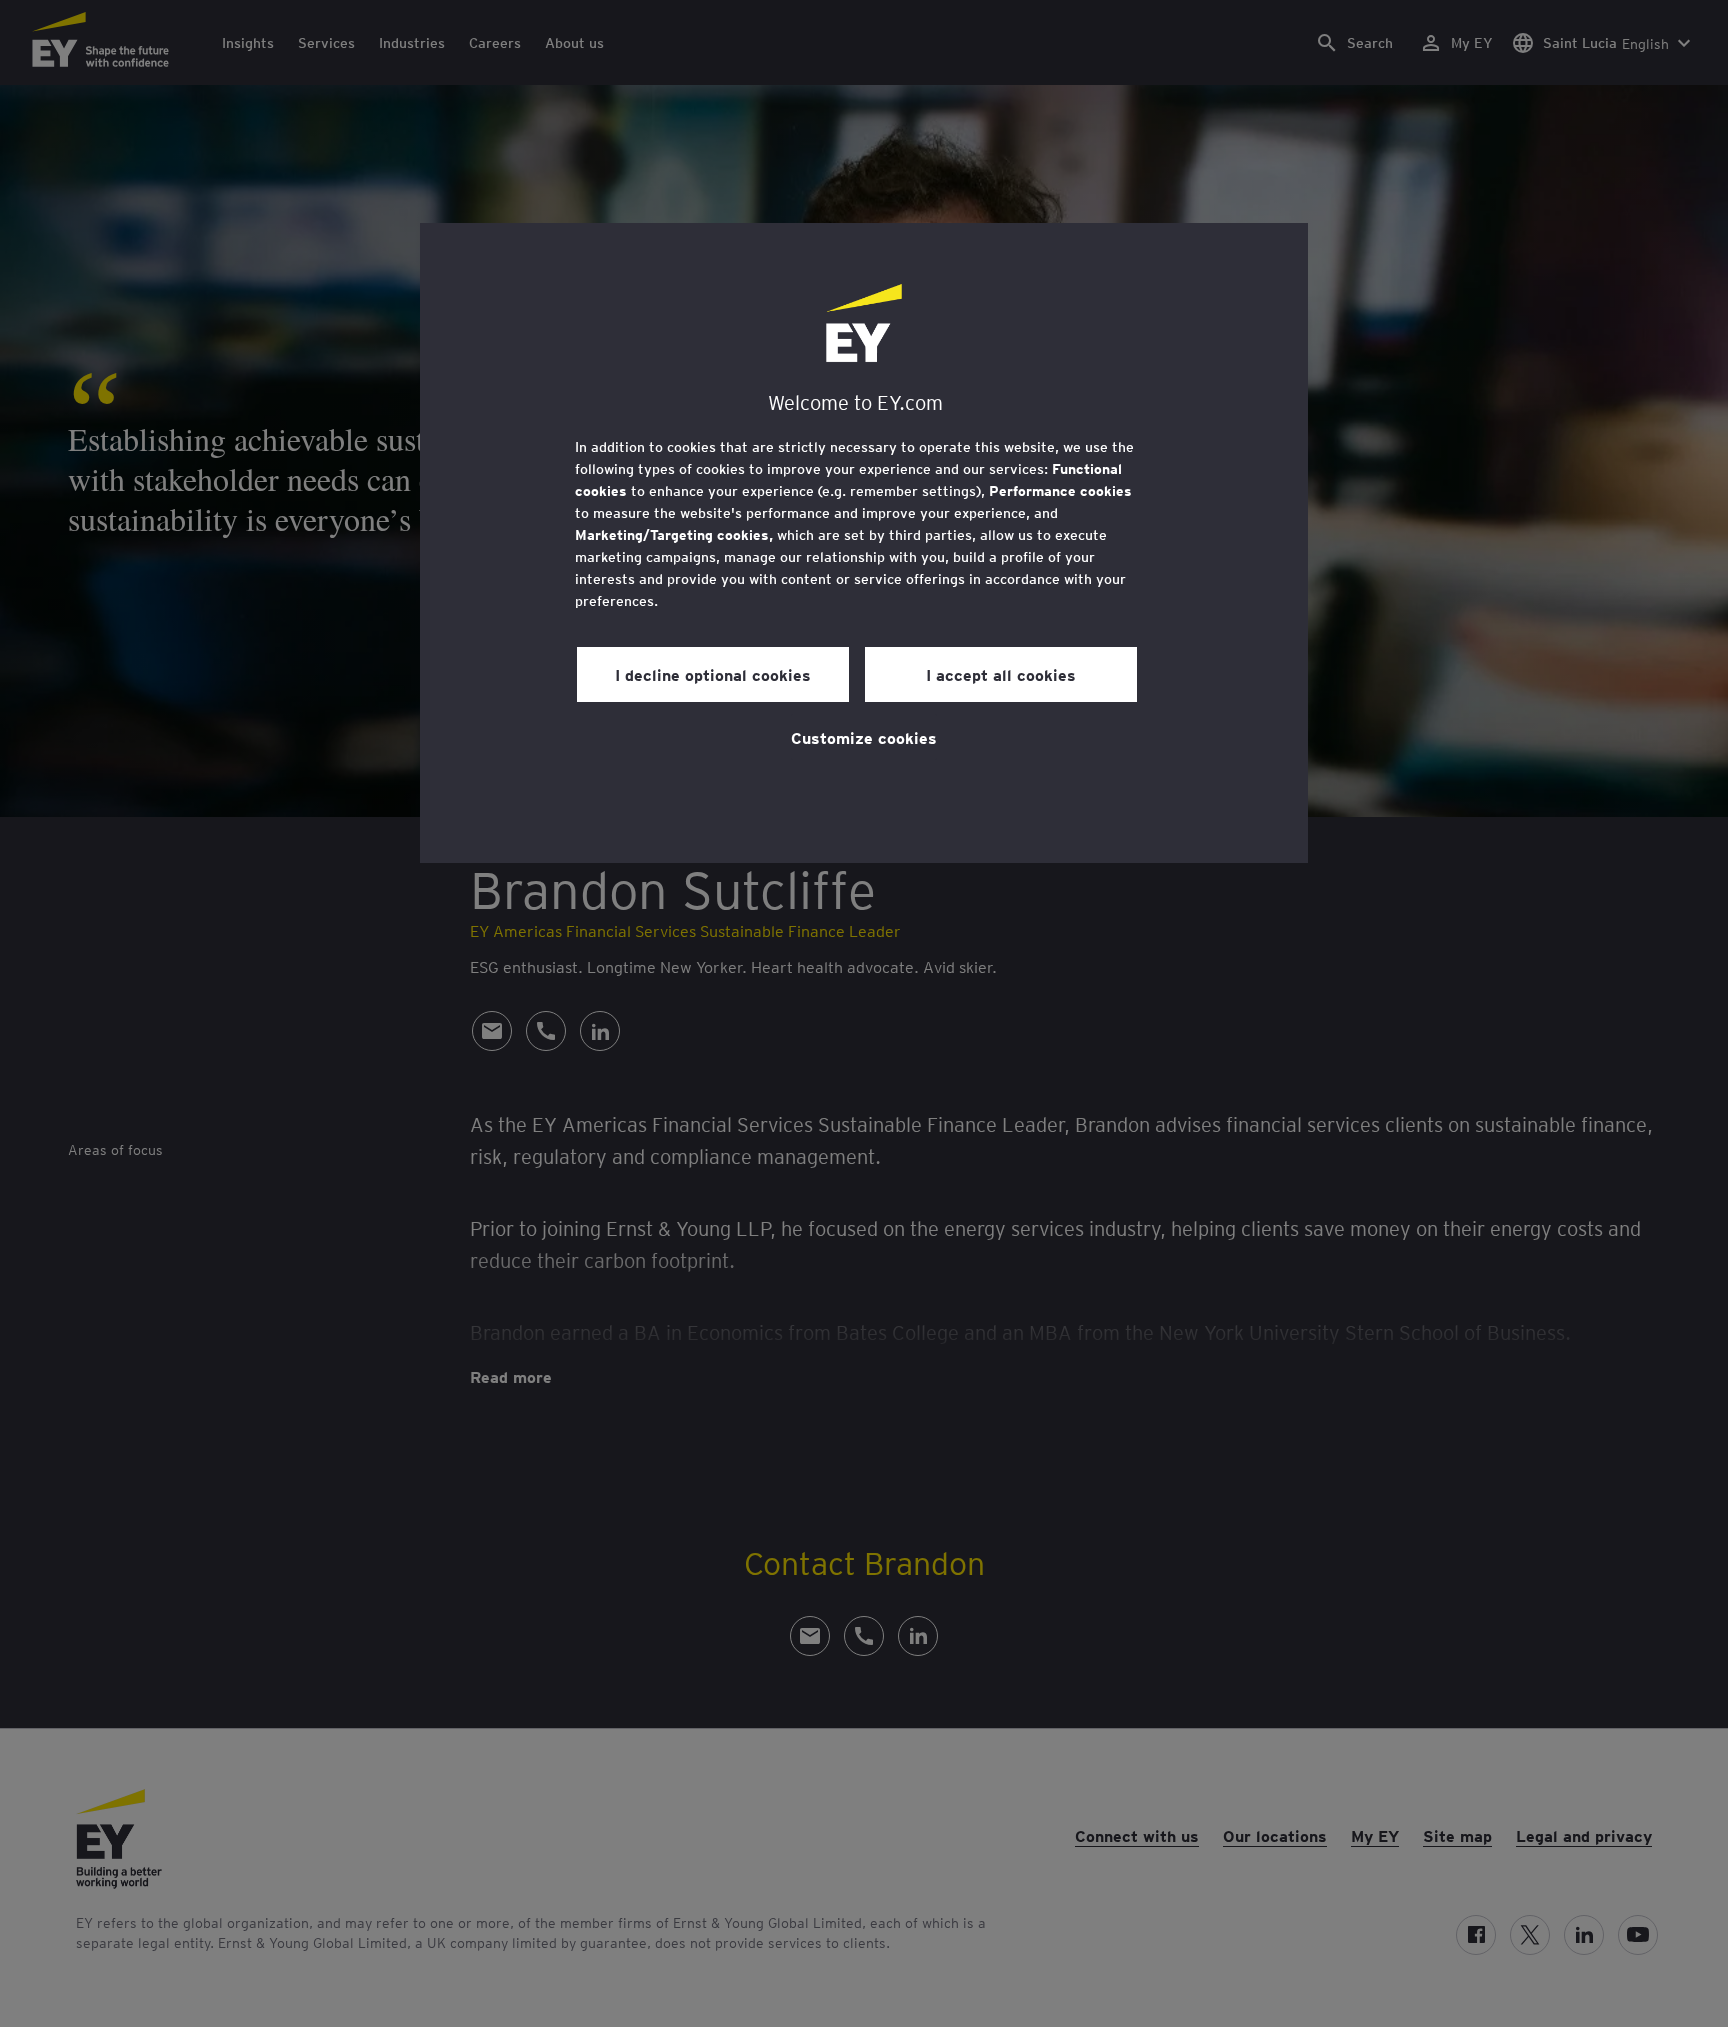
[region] (864, 543)
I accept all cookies (1001, 674)
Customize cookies (864, 737)
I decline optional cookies (713, 674)
